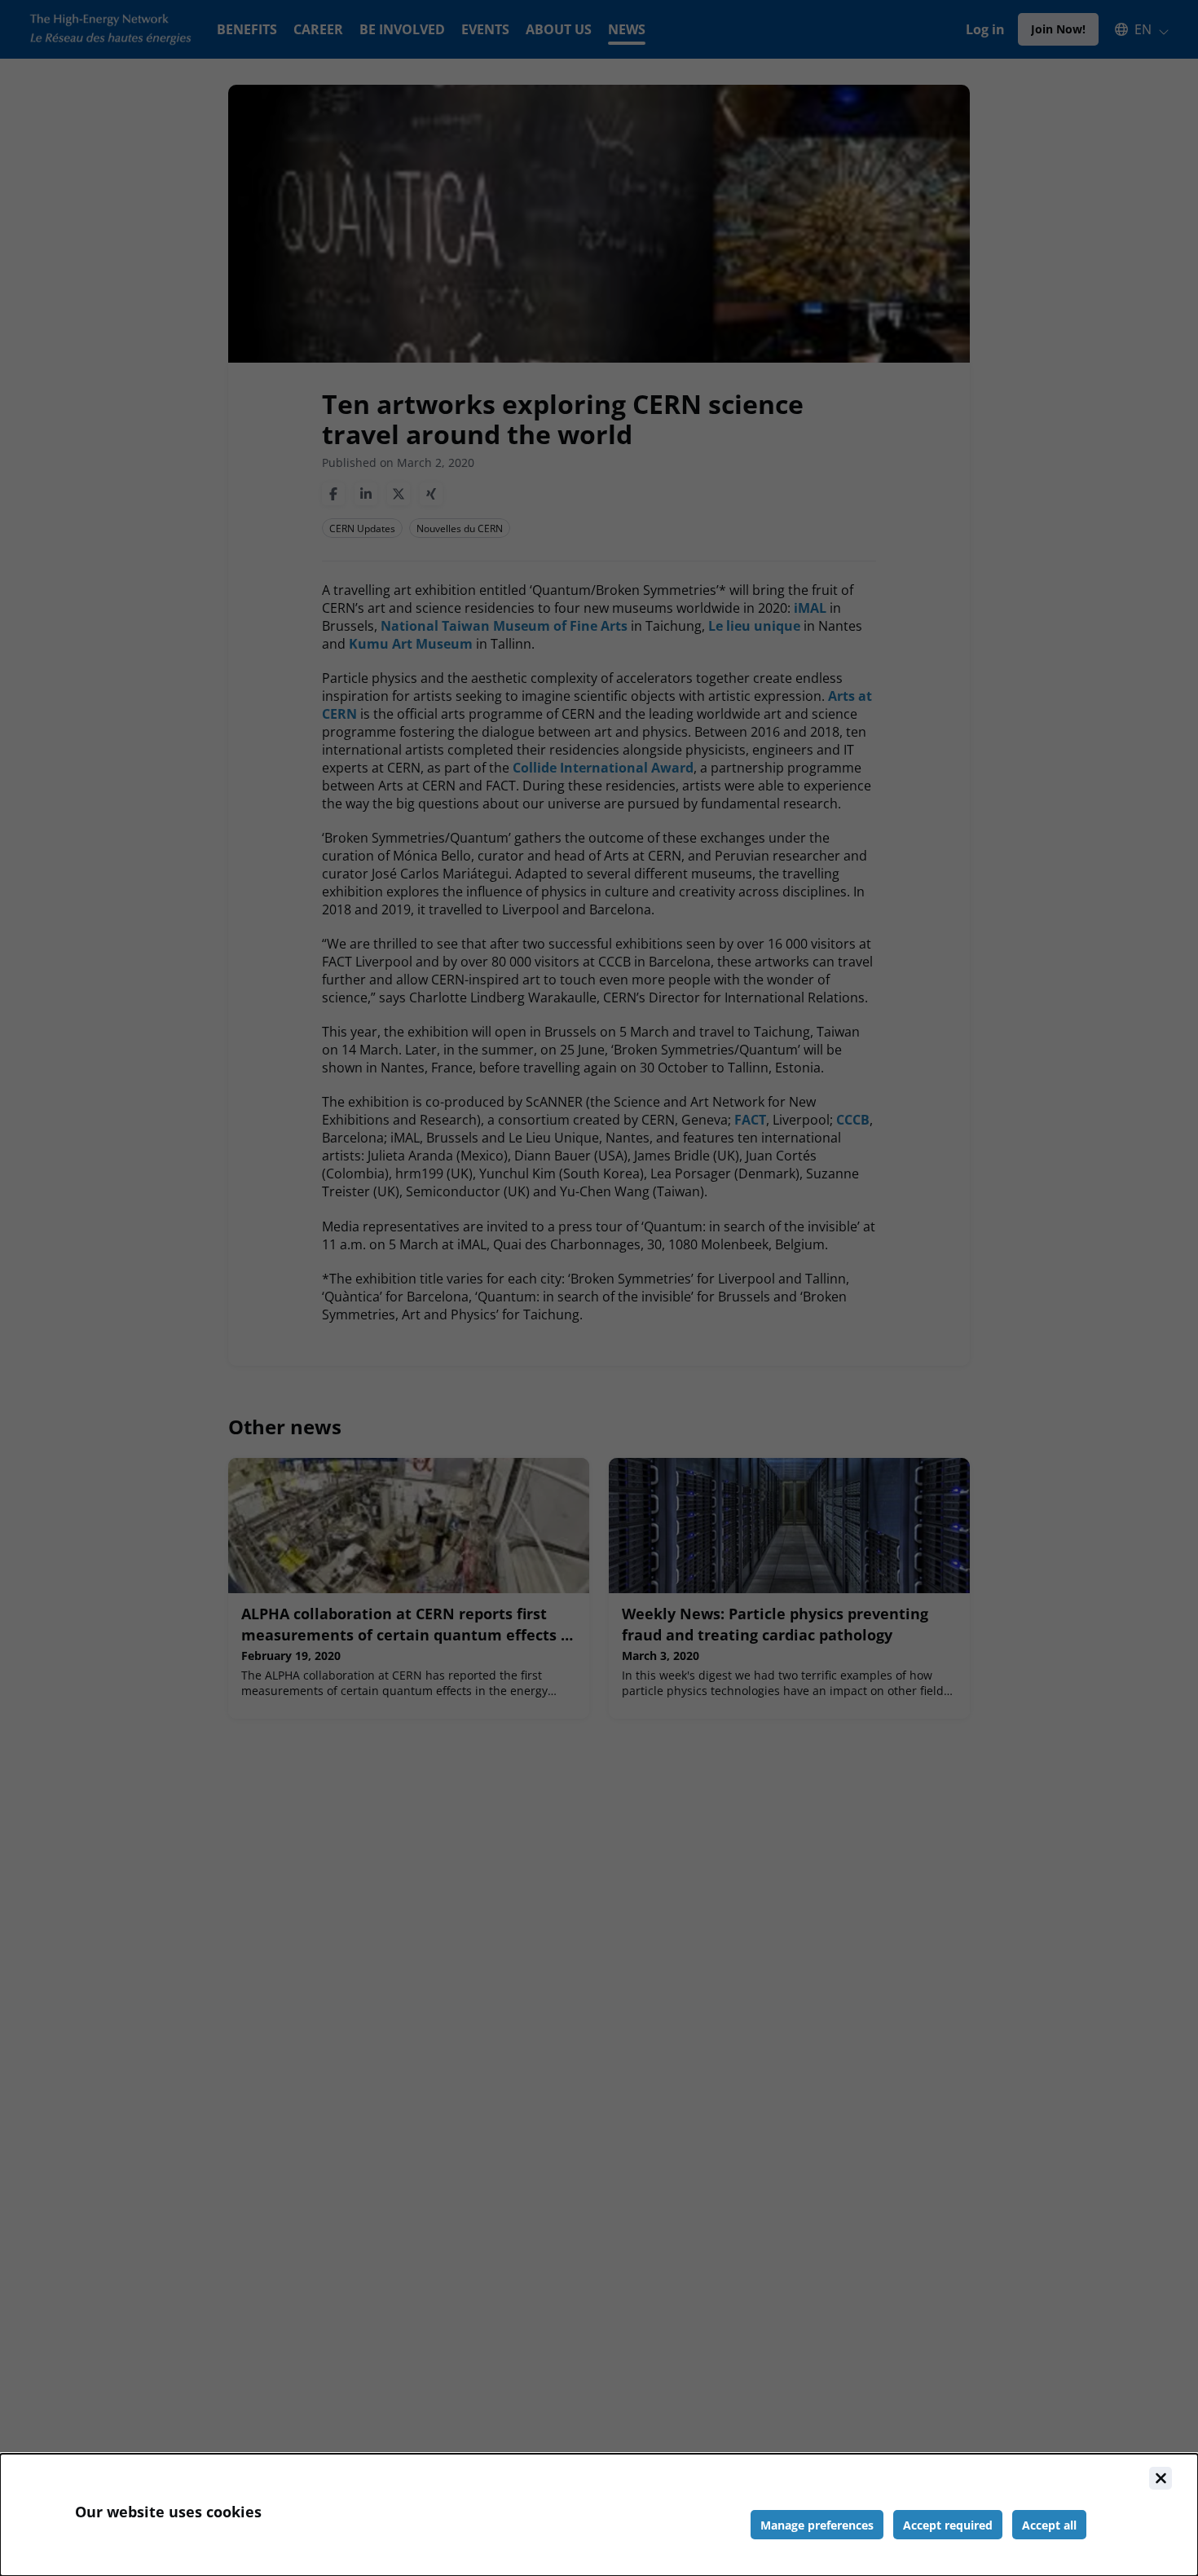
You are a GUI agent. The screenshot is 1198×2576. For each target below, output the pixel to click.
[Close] (1161, 2478)
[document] (599, 2515)
